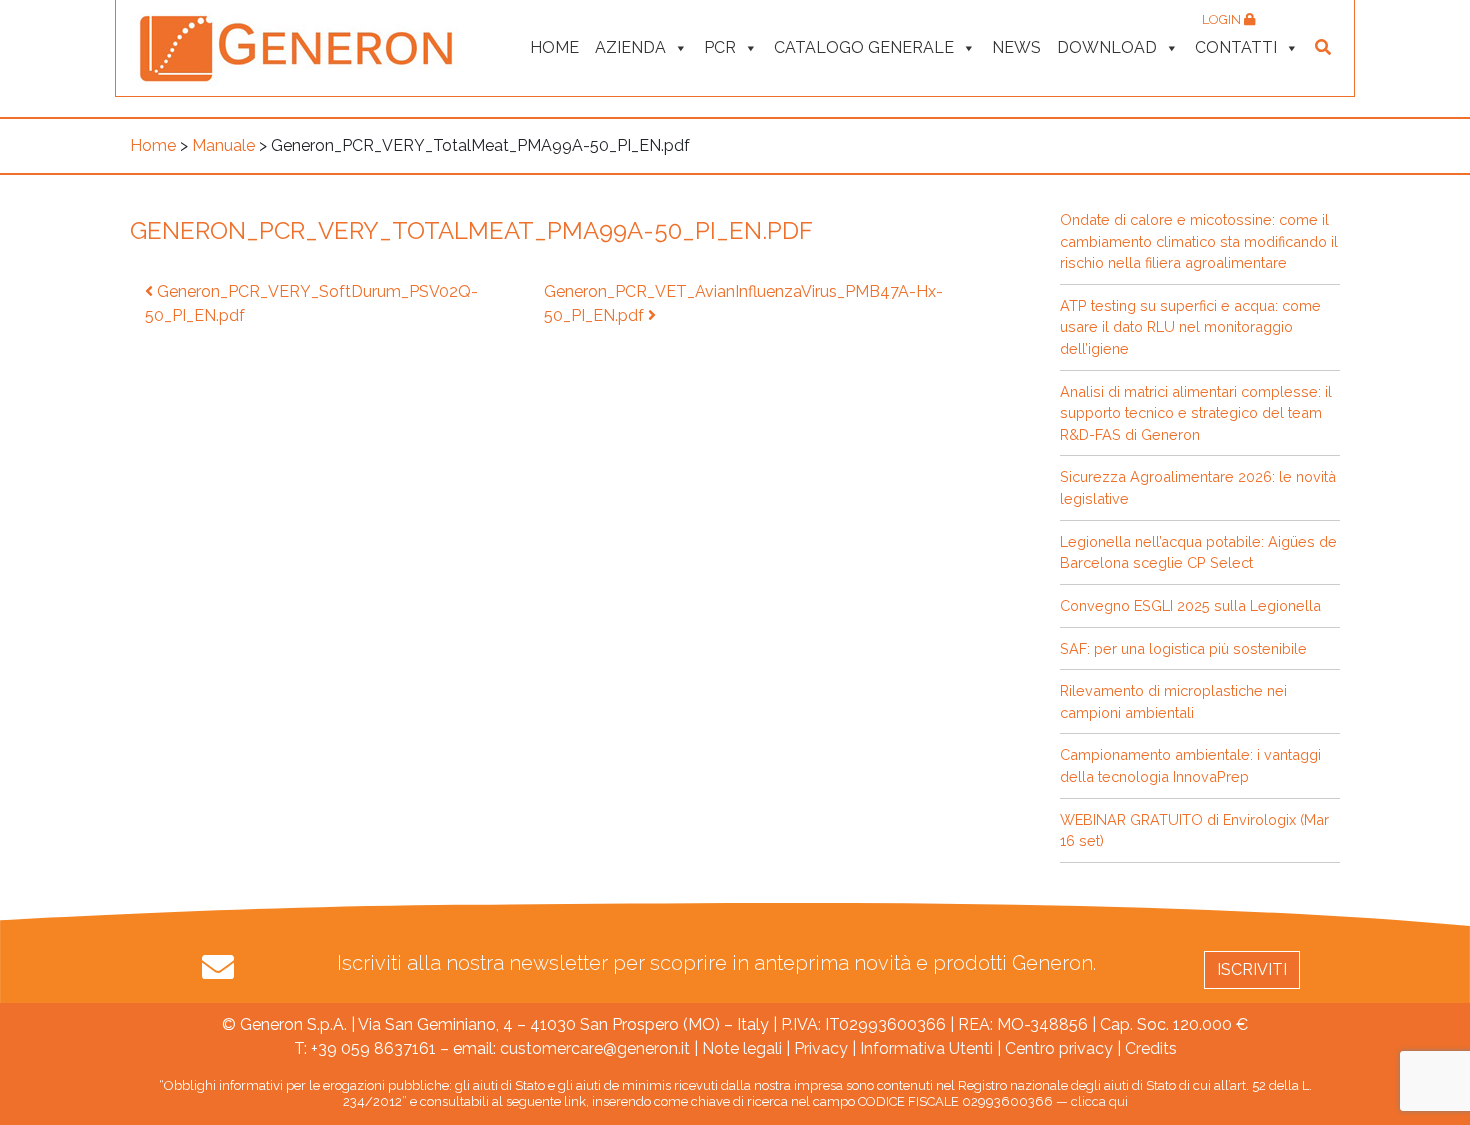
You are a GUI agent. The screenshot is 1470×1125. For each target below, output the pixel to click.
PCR (720, 47)
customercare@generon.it (595, 1048)
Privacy (821, 1048)
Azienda (630, 47)
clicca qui (1099, 1101)
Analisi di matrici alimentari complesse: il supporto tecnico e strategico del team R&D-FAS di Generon (1196, 413)
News (1016, 47)
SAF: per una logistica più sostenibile (1183, 648)
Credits (1151, 1048)
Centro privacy (1059, 1048)
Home (554, 47)
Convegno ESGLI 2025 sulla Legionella (1190, 605)
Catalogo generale (864, 47)
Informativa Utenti (926, 1048)
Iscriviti (1252, 969)
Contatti (1236, 47)
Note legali (742, 1048)
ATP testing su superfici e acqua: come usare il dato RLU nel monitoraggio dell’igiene (1190, 327)
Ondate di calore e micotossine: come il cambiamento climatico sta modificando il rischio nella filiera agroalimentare (1199, 241)
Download (1107, 47)
